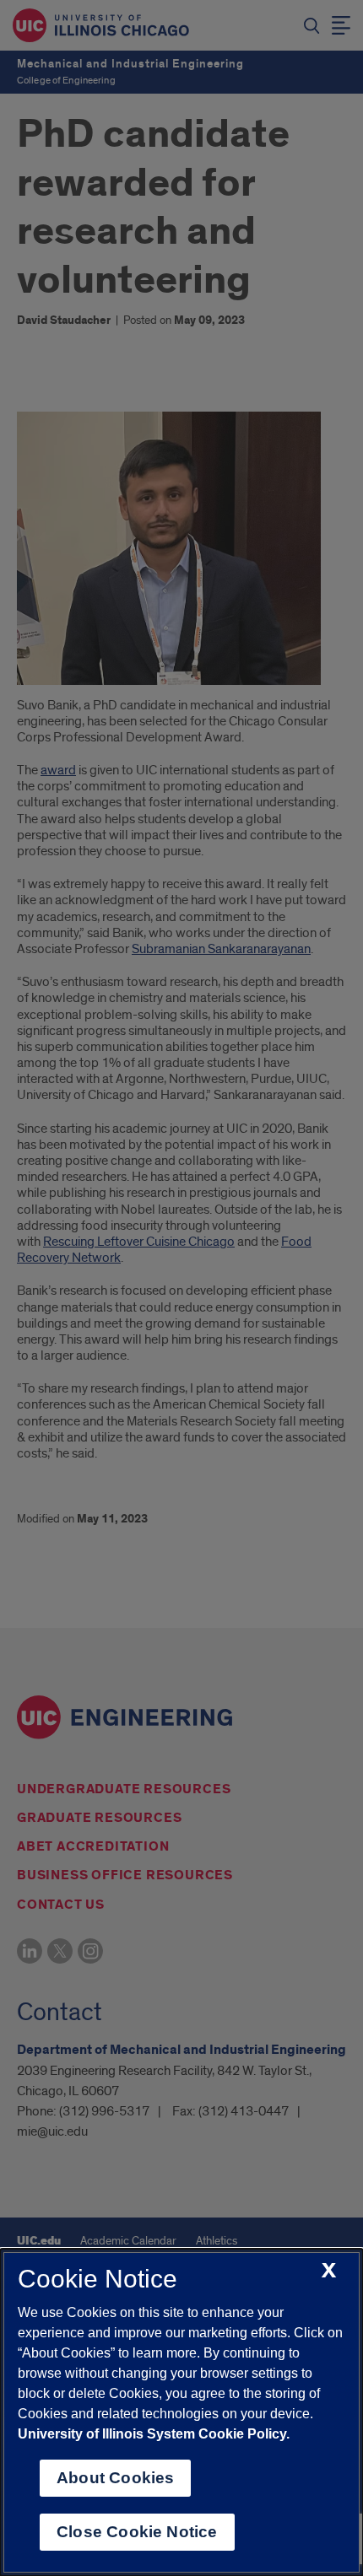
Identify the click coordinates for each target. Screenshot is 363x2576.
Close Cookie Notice (137, 2532)
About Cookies (115, 2478)
